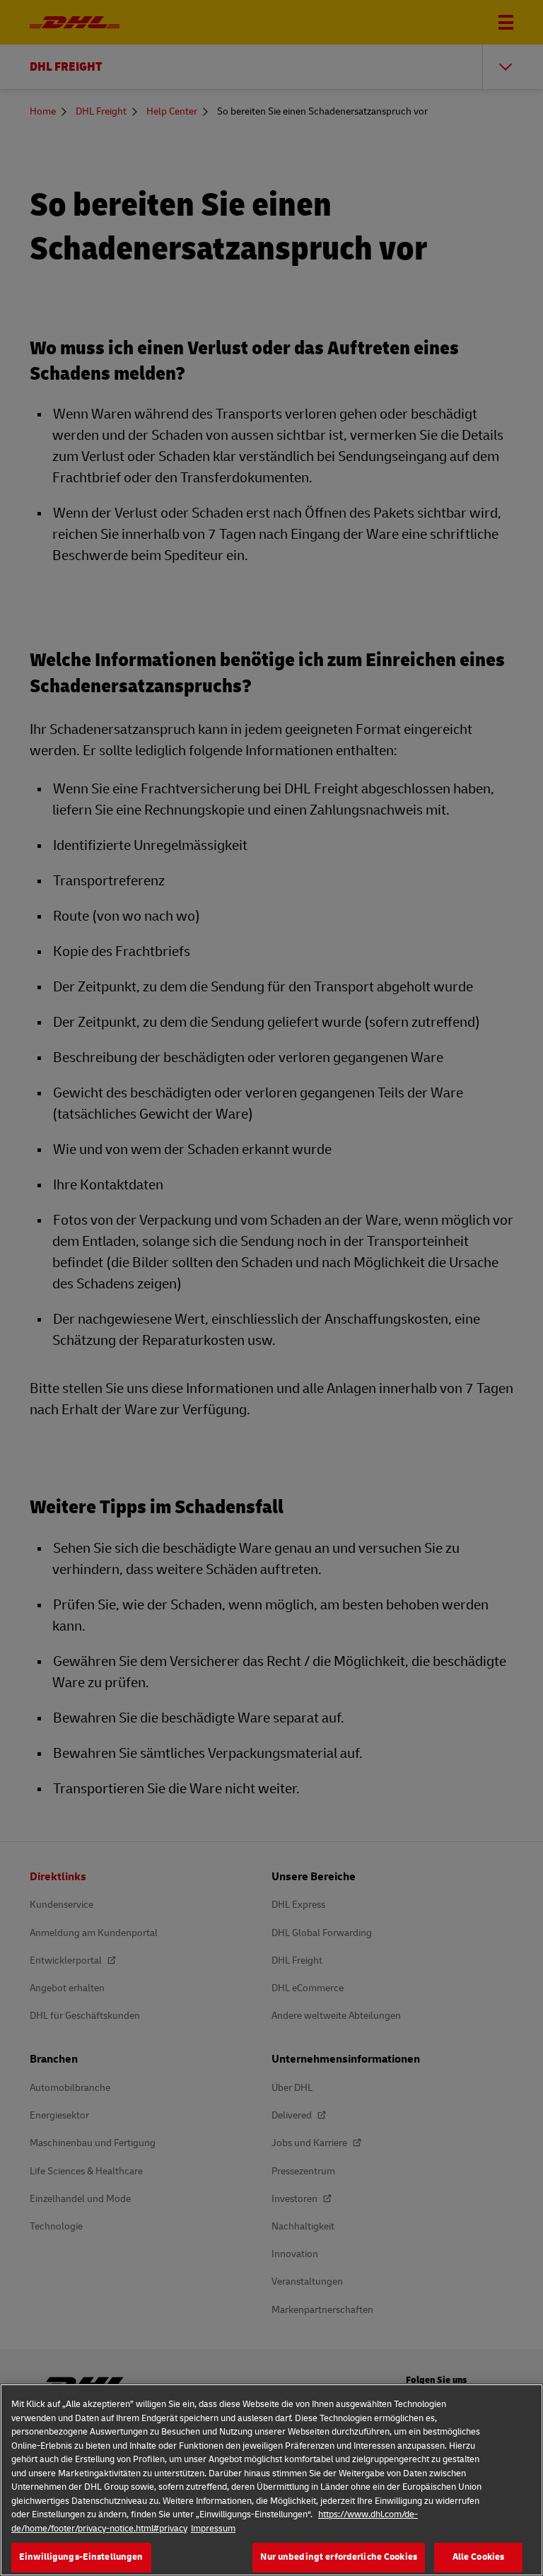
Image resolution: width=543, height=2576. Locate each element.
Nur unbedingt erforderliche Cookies (339, 2557)
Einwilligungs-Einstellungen (81, 2557)
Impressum (213, 2529)
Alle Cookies (479, 2557)
